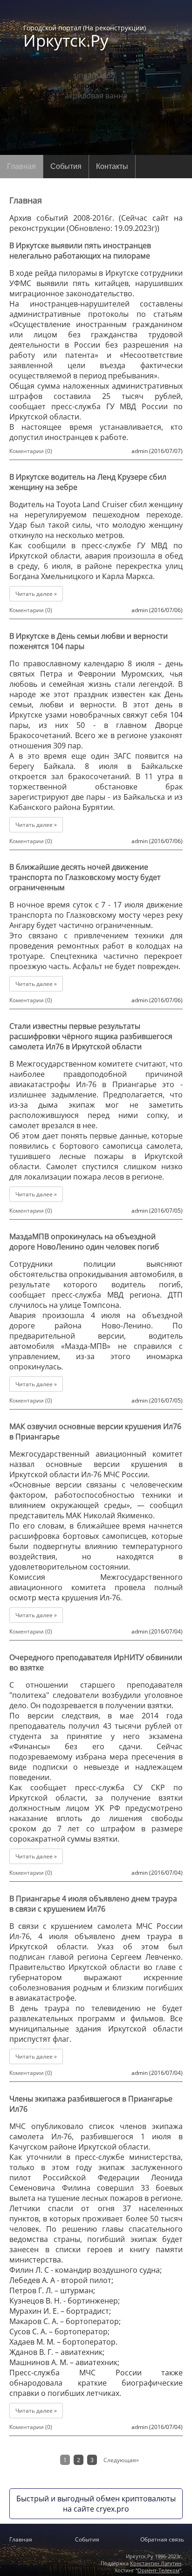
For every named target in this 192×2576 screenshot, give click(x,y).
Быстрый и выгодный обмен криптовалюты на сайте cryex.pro (96, 2504)
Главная (21, 166)
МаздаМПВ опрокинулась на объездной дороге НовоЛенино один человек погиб (84, 1242)
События (66, 166)
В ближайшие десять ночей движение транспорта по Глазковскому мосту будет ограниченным (85, 877)
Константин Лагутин (156, 2563)
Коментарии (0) (31, 451)
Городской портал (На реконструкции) (85, 36)
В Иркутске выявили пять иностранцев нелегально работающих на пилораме (80, 251)
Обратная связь (162, 2539)
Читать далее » (36, 594)
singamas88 (94, 75)
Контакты (112, 166)
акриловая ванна (96, 96)
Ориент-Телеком (158, 2570)
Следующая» (121, 2460)
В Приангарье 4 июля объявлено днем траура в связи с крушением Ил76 (93, 1904)
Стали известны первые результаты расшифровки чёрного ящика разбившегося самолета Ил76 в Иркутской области (91, 1036)
